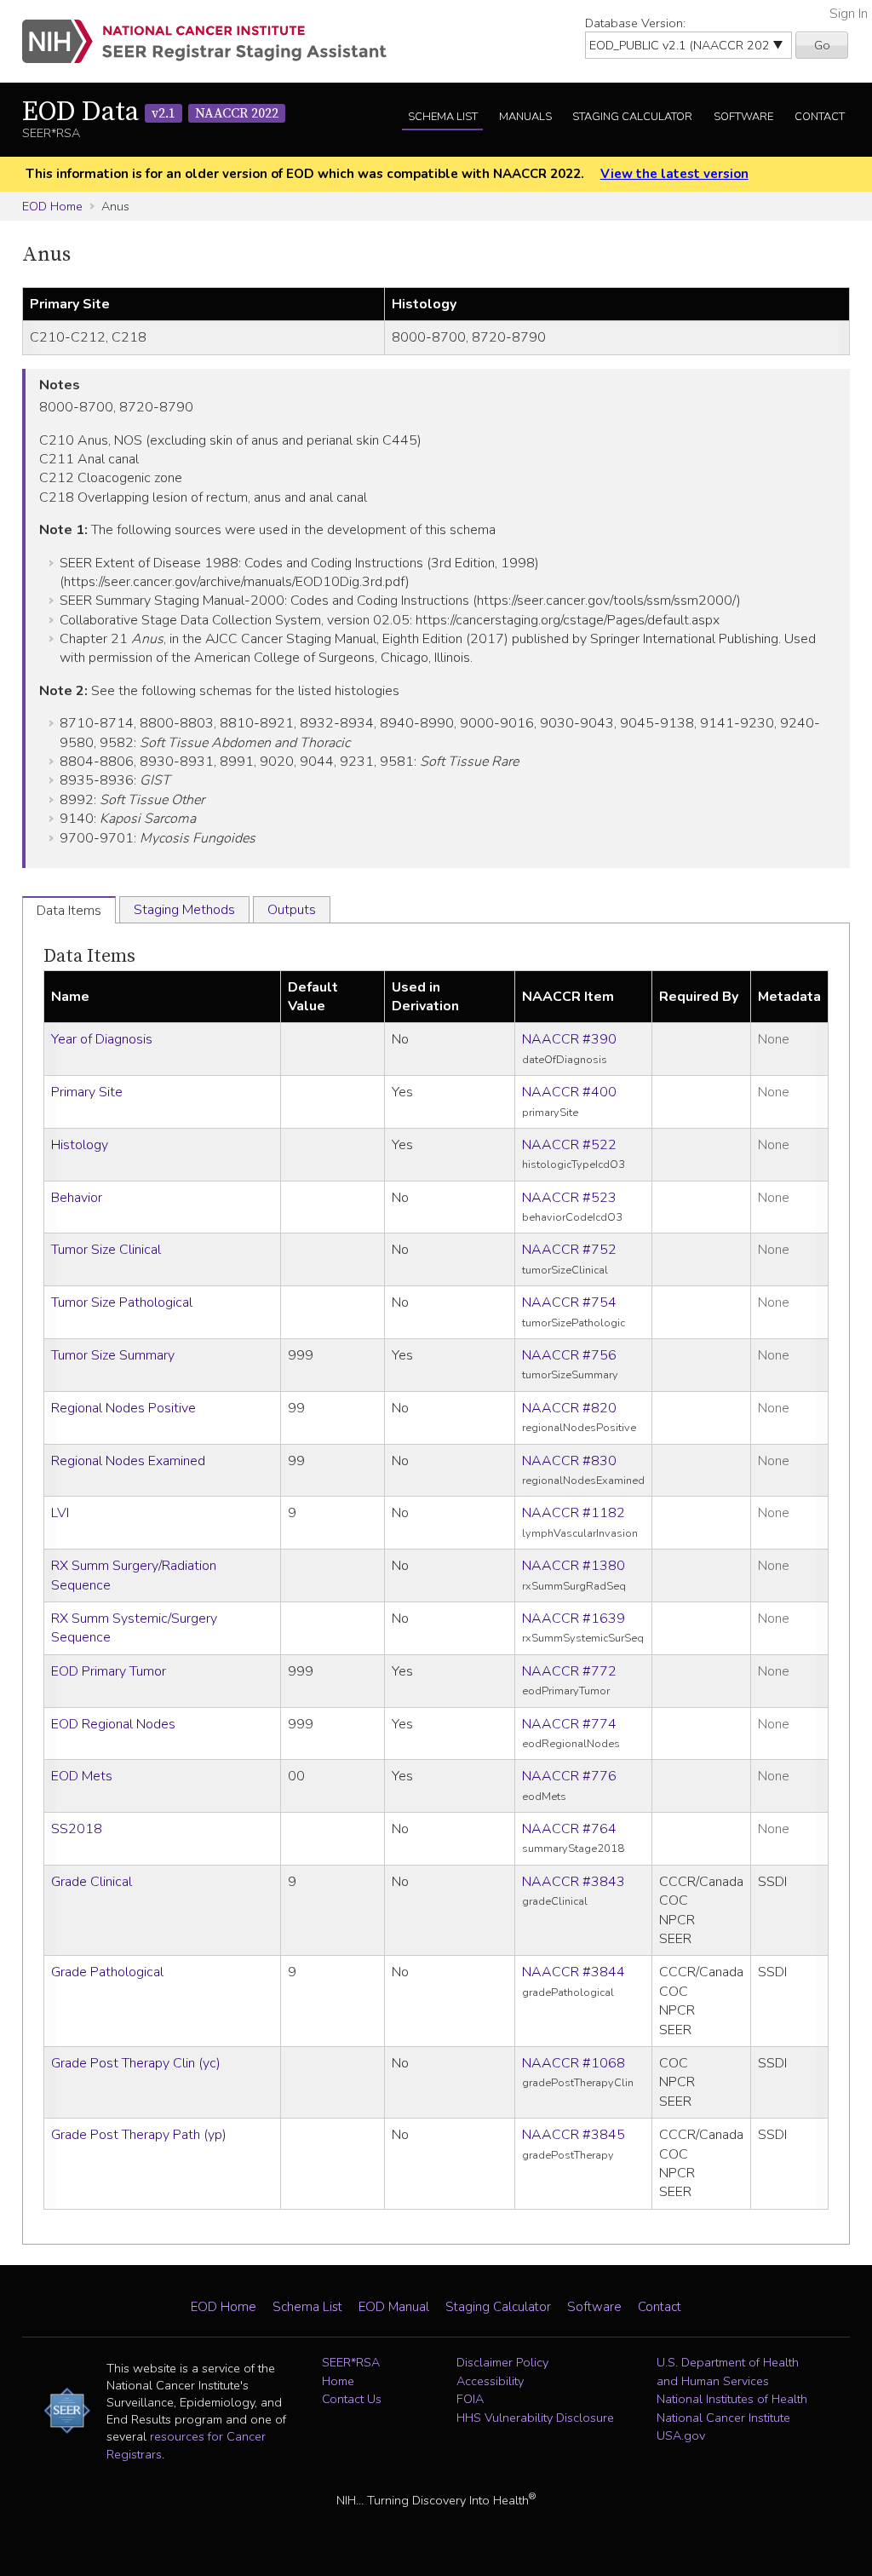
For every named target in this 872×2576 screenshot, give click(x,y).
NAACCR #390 (569, 1039)
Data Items (89, 956)
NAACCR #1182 (574, 1513)
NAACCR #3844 (574, 1972)
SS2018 (77, 1829)
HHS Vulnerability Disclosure (535, 2418)
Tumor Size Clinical (106, 1250)
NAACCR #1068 (574, 2063)
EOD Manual (394, 2307)
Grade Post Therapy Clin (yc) (136, 2063)
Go (822, 45)
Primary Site (87, 1092)
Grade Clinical (92, 1882)
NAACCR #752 (569, 1250)
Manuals (525, 117)
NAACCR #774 (569, 1724)
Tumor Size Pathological (122, 1302)
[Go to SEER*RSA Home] (214, 41)
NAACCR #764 (569, 1829)
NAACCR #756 (569, 1355)
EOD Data (150, 112)
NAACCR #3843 (574, 1882)
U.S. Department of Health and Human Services (728, 2372)
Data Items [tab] (69, 911)
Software (743, 117)
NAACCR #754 (569, 1302)
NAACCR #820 (569, 1408)
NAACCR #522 (569, 1145)
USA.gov (681, 2435)
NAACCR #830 (569, 1461)
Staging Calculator (632, 117)
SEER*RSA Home (351, 2372)
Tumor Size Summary (113, 1355)
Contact (820, 117)
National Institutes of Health (732, 2399)
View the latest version (674, 174)
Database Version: (635, 23)
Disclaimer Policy (502, 2362)
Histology (80, 1145)
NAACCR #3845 (574, 2135)
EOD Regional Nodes (113, 1724)
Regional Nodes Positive (123, 1408)
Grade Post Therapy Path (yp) (139, 2135)
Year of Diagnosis (102, 1039)
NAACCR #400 (569, 1092)
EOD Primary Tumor (109, 1671)
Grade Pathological (107, 1972)
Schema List (443, 117)
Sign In (849, 14)
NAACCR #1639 (574, 1619)
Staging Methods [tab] (184, 910)
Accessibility (490, 2381)
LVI (60, 1513)
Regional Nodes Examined (128, 1461)
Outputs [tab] (292, 910)
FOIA (470, 2399)
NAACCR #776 (569, 1776)
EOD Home (52, 206)
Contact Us (352, 2399)
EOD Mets (82, 1776)
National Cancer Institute (723, 2418)
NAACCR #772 (569, 1671)
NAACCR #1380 (574, 1566)
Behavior (77, 1198)
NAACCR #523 (569, 1198)
